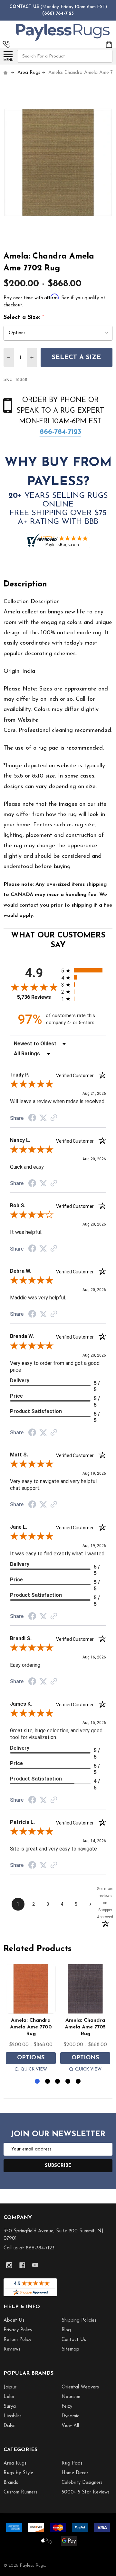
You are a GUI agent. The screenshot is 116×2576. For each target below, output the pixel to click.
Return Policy (17, 2340)
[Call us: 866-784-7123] (6, 44)
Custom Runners (20, 2492)
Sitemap (70, 2349)
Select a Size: (24, 318)
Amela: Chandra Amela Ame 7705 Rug (85, 2027)
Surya (10, 2407)
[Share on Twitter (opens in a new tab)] (43, 1118)
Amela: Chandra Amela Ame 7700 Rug (31, 2027)
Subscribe (58, 2166)
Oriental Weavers (80, 2387)
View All (70, 2426)
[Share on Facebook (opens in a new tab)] (32, 1119)
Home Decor (75, 2473)
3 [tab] (58, 2082)
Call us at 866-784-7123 (29, 2248)
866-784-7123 (60, 432)
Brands (11, 2483)
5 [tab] (78, 2082)
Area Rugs (15, 2463)
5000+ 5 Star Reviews (86, 2492)
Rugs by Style (18, 2473)
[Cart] (109, 44)
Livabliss (13, 2416)
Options (31, 2058)
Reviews (12, 2349)
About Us (14, 2321)
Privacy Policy (18, 2330)
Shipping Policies (79, 2321)
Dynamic (70, 2416)
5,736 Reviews (34, 997)
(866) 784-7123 (58, 14)
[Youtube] (35, 2265)
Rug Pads (72, 2463)
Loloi (9, 2397)
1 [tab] (38, 2082)
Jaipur (10, 2387)
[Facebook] (22, 2265)
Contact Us (74, 2340)
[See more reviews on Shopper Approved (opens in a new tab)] (54, 1118)
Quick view (34, 2069)
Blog (66, 2330)
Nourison (71, 2397)
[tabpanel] (31, 2019)
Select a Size (77, 357)
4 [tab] (68, 2082)
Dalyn (10, 2426)
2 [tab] (48, 2082)
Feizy (67, 2407)
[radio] (84, 970)
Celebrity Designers (82, 2483)
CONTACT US (24, 7)
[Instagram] (9, 2265)
